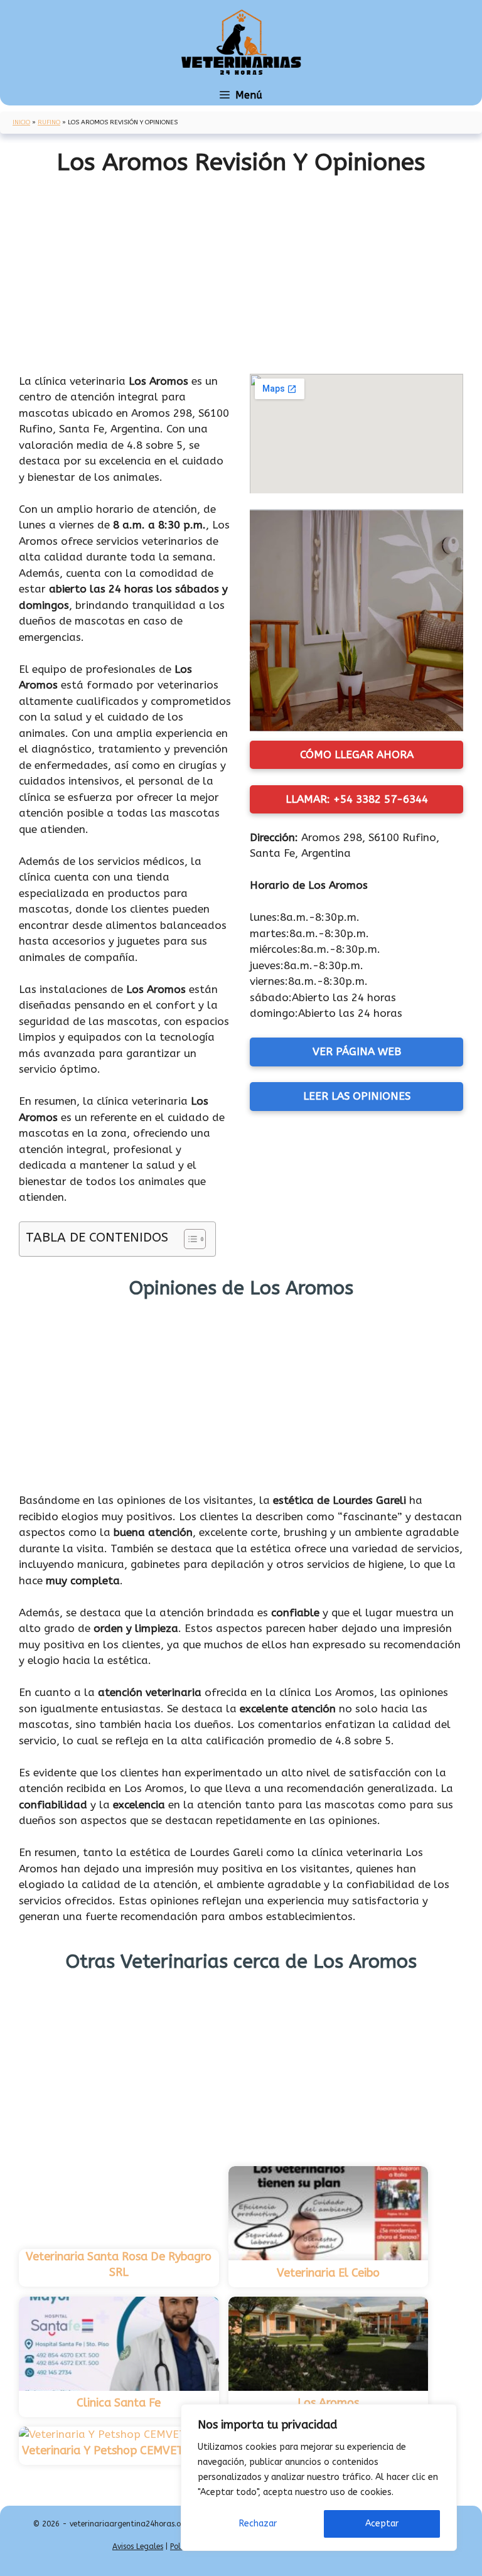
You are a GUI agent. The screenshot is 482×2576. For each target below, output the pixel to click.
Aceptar (382, 2524)
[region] (319, 2477)
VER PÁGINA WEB (357, 1051)
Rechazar (258, 2524)
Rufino (49, 122)
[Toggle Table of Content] (189, 1239)
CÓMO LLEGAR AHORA (357, 754)
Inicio (21, 122)
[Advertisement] (241, 269)
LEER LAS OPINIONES (357, 1096)
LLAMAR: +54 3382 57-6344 (357, 799)
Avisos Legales (138, 2546)
